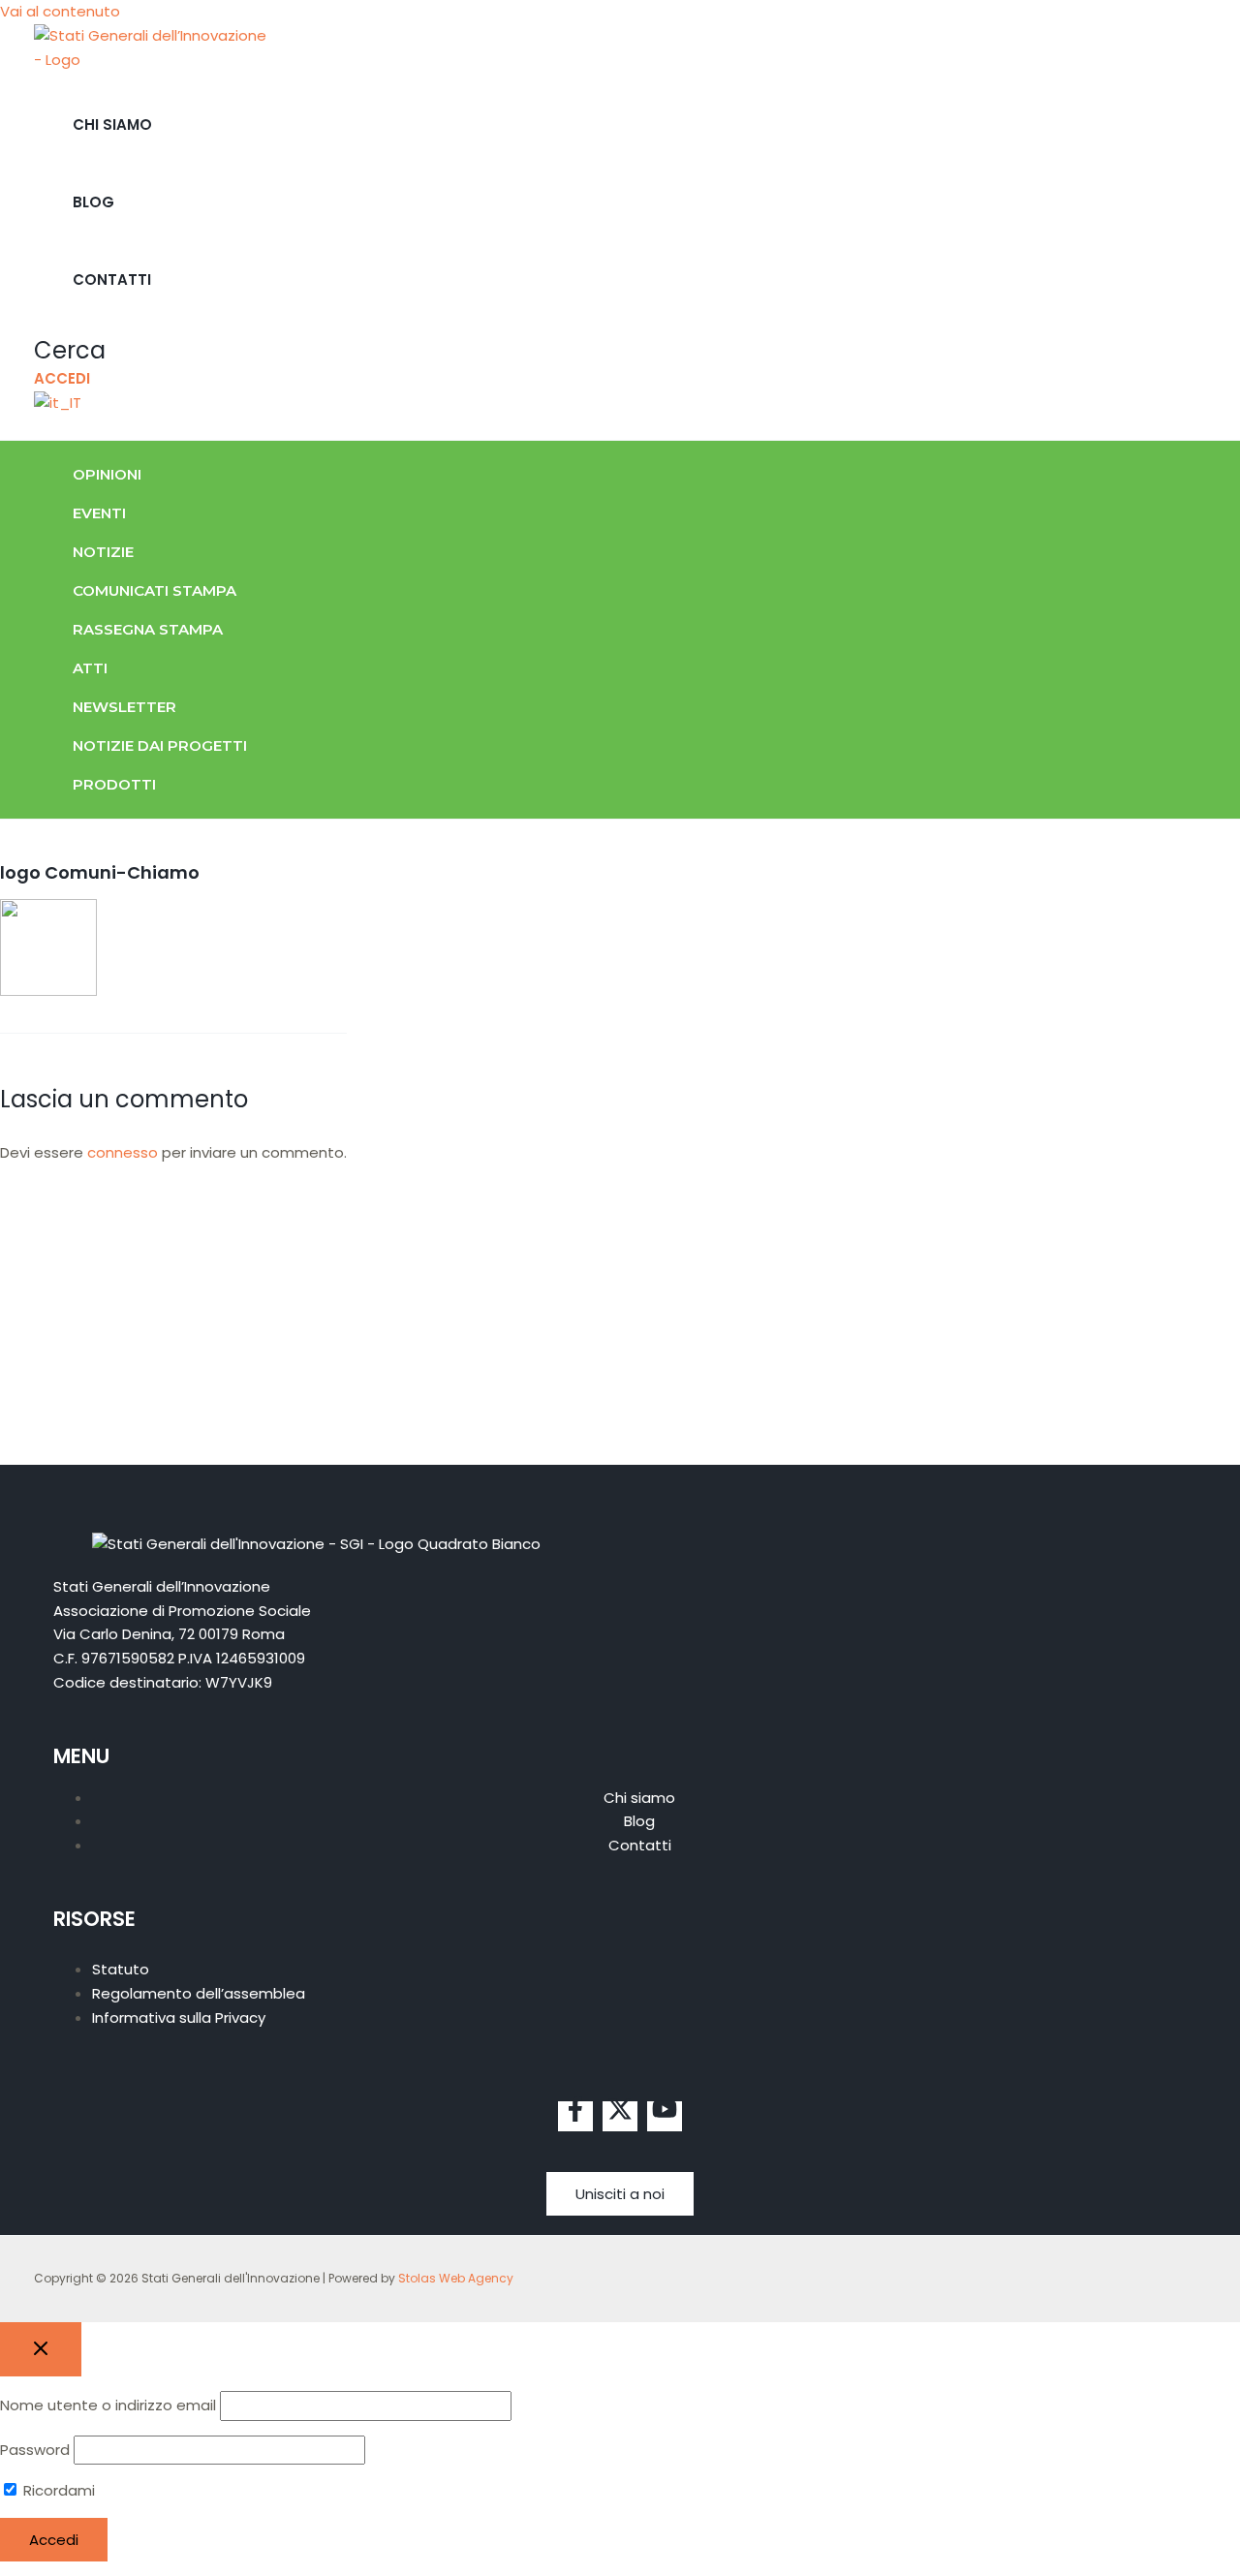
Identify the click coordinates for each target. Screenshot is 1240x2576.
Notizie (103, 552)
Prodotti (114, 784)
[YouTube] (665, 2116)
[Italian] (58, 403)
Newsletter (124, 707)
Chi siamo (112, 124)
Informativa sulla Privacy (179, 2017)
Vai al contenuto (60, 11)
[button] (70, 350)
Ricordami (57, 2490)
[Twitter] (620, 2116)
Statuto (121, 1969)
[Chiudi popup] (41, 2349)
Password (35, 2450)
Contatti (112, 279)
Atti (90, 668)
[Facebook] (575, 2116)
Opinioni (107, 474)
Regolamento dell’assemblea (199, 1993)
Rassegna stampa (148, 629)
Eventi (99, 513)
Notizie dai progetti (160, 745)
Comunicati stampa (155, 590)
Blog (93, 202)
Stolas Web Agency (456, 2278)
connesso (123, 1152)
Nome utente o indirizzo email (108, 2405)
